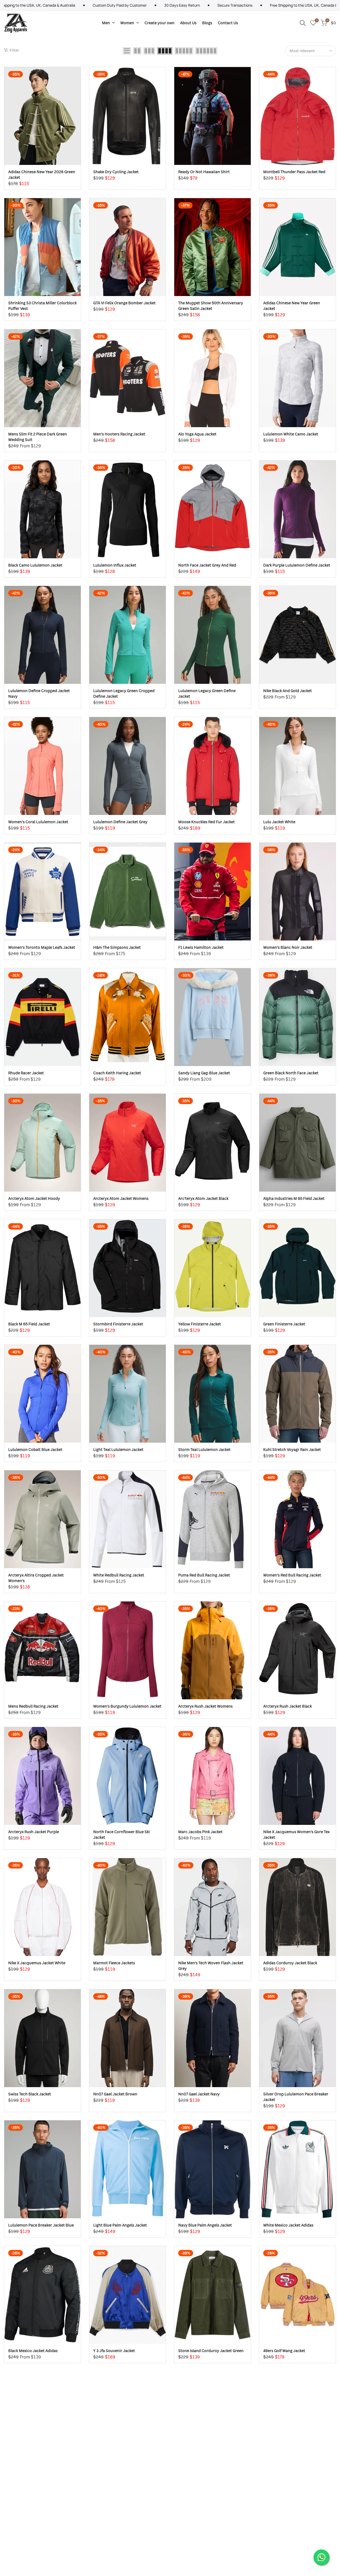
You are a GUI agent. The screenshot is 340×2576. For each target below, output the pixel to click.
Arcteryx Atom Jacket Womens (121, 1198)
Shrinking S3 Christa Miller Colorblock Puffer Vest (42, 306)
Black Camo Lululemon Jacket (35, 565)
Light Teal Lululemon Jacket (118, 1449)
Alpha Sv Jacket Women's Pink (290, 2476)
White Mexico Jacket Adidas (288, 2225)
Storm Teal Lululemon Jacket (204, 1449)
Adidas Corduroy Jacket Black (290, 1963)
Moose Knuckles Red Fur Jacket (207, 822)
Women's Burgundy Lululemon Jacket (127, 1706)
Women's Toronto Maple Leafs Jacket (42, 947)
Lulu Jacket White (279, 822)
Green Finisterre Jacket (284, 1324)
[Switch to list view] (127, 51)
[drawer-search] (303, 23)
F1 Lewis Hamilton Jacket (201, 947)
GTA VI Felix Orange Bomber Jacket (124, 303)
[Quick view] (76, 87)
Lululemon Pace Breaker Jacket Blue (41, 2225)
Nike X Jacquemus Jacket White (37, 1963)
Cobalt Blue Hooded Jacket (33, 2476)
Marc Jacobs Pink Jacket (200, 1832)
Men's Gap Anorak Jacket (116, 2476)
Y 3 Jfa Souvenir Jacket (114, 2351)
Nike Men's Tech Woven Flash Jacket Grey (211, 1966)
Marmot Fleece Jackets (114, 1963)
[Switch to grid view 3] (149, 51)
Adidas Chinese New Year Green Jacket (292, 306)
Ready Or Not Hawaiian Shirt (204, 172)
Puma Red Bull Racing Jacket (204, 1575)
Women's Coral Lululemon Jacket (38, 822)
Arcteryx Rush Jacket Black (288, 1706)
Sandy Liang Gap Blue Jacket (204, 1073)
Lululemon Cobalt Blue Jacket (35, 1449)
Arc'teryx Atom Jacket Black (203, 1198)
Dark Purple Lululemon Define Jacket (297, 565)
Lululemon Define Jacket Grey (120, 822)
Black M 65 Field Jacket (29, 1324)
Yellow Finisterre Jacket (200, 1324)
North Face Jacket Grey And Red (207, 565)
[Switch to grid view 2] (137, 51)
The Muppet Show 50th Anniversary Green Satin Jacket (211, 306)
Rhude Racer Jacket (26, 1073)
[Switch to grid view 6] (206, 51)
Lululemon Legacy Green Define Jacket (207, 693)
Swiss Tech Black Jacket (30, 2094)
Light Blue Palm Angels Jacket (120, 2225)
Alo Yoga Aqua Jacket (197, 434)
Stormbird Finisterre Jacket (118, 1324)
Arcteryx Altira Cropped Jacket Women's (36, 1578)
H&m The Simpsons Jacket (117, 947)
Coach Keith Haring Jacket (117, 1073)
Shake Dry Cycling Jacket (116, 172)
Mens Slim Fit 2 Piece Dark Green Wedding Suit (38, 437)
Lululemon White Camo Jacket (291, 434)
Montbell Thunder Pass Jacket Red (294, 172)
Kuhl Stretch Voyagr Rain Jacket (292, 1449)
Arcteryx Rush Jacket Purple (34, 1832)
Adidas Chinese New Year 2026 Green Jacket (42, 174)
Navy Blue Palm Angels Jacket (205, 2225)
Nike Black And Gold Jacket (288, 691)
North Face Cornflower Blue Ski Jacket (122, 1834)
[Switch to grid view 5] (184, 51)
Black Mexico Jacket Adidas (33, 2351)
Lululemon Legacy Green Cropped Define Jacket (124, 693)
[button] (76, 76)
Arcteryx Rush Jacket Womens (205, 1706)
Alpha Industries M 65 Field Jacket (294, 1198)
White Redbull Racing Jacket (119, 1575)
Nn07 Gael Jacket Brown (115, 2094)
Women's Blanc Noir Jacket (288, 947)
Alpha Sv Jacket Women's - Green (208, 2476)
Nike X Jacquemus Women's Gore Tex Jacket (296, 1834)
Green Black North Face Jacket (291, 1073)
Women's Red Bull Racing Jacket (292, 1575)
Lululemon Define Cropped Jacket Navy (39, 693)
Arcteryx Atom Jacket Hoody (34, 1198)
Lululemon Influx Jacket (115, 565)
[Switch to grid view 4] (165, 51)
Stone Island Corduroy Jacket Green (211, 2351)
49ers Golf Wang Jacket (284, 2351)
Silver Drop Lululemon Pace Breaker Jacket (296, 2097)
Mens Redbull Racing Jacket (33, 1706)
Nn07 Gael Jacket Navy (199, 2094)
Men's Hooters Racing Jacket (119, 434)
